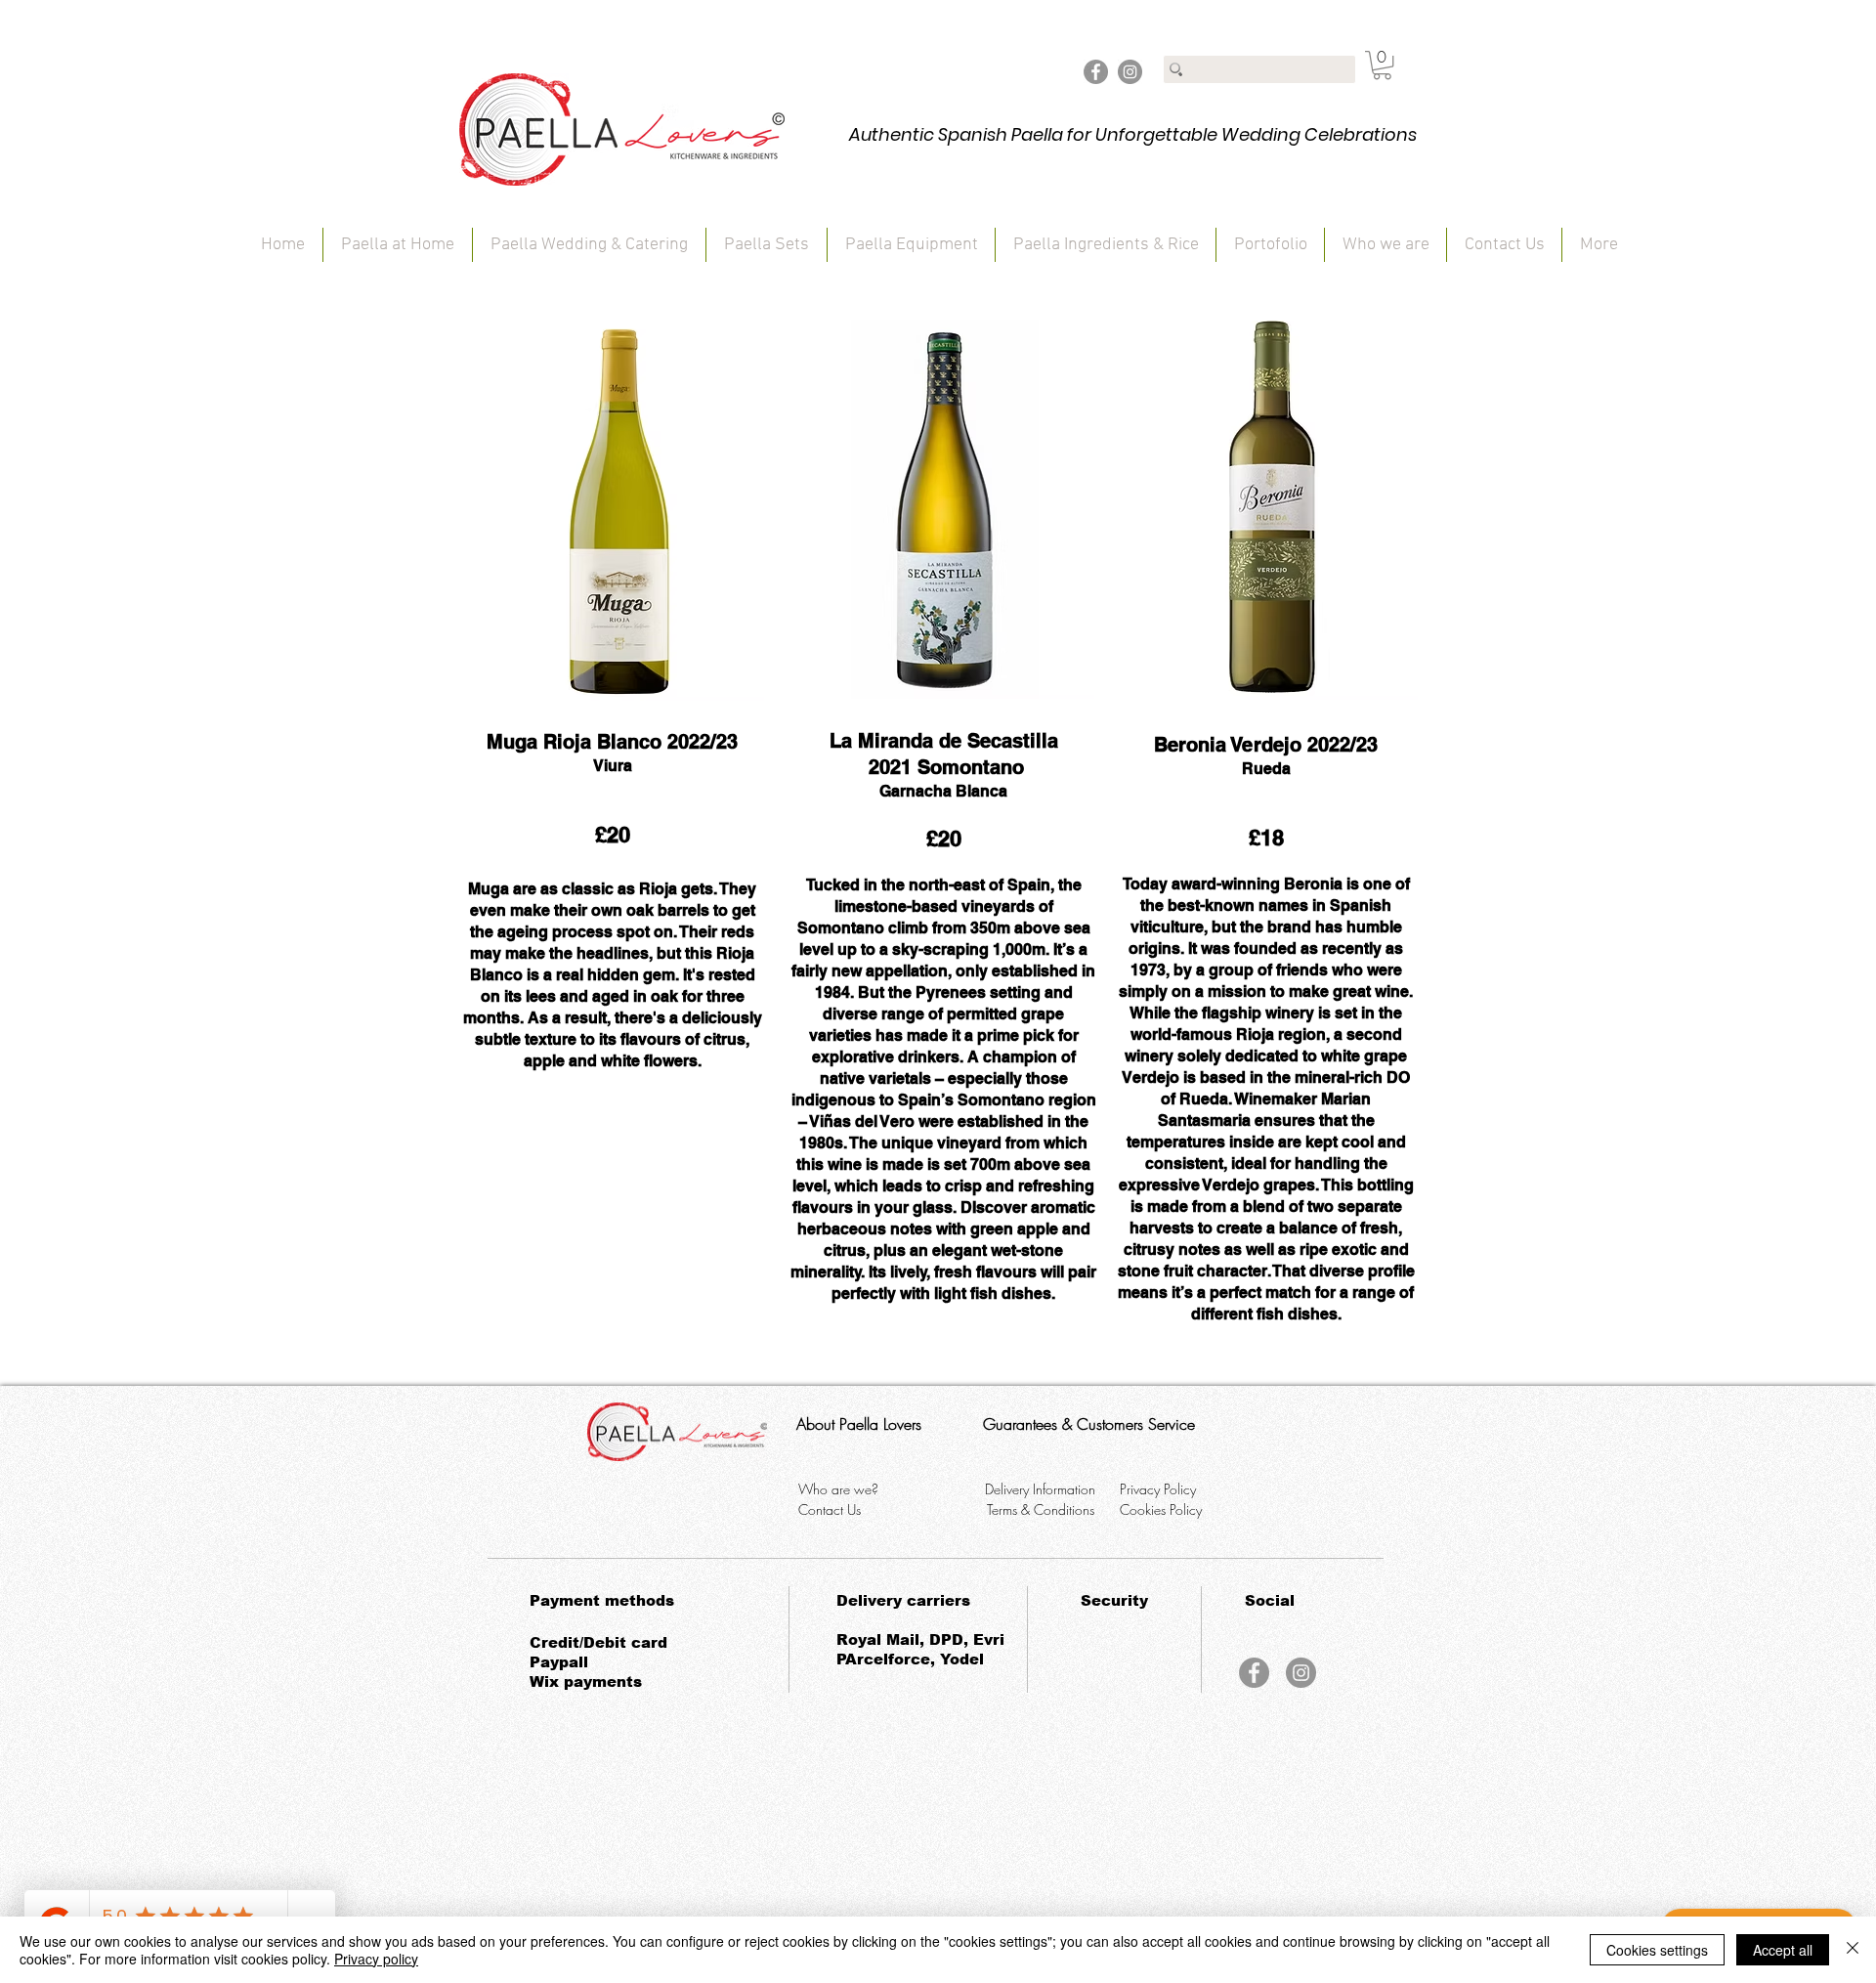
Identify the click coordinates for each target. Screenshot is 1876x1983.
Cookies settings (1657, 1950)
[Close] (1853, 1950)
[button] (1382, 65)
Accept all (1783, 1950)
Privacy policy (376, 1959)
